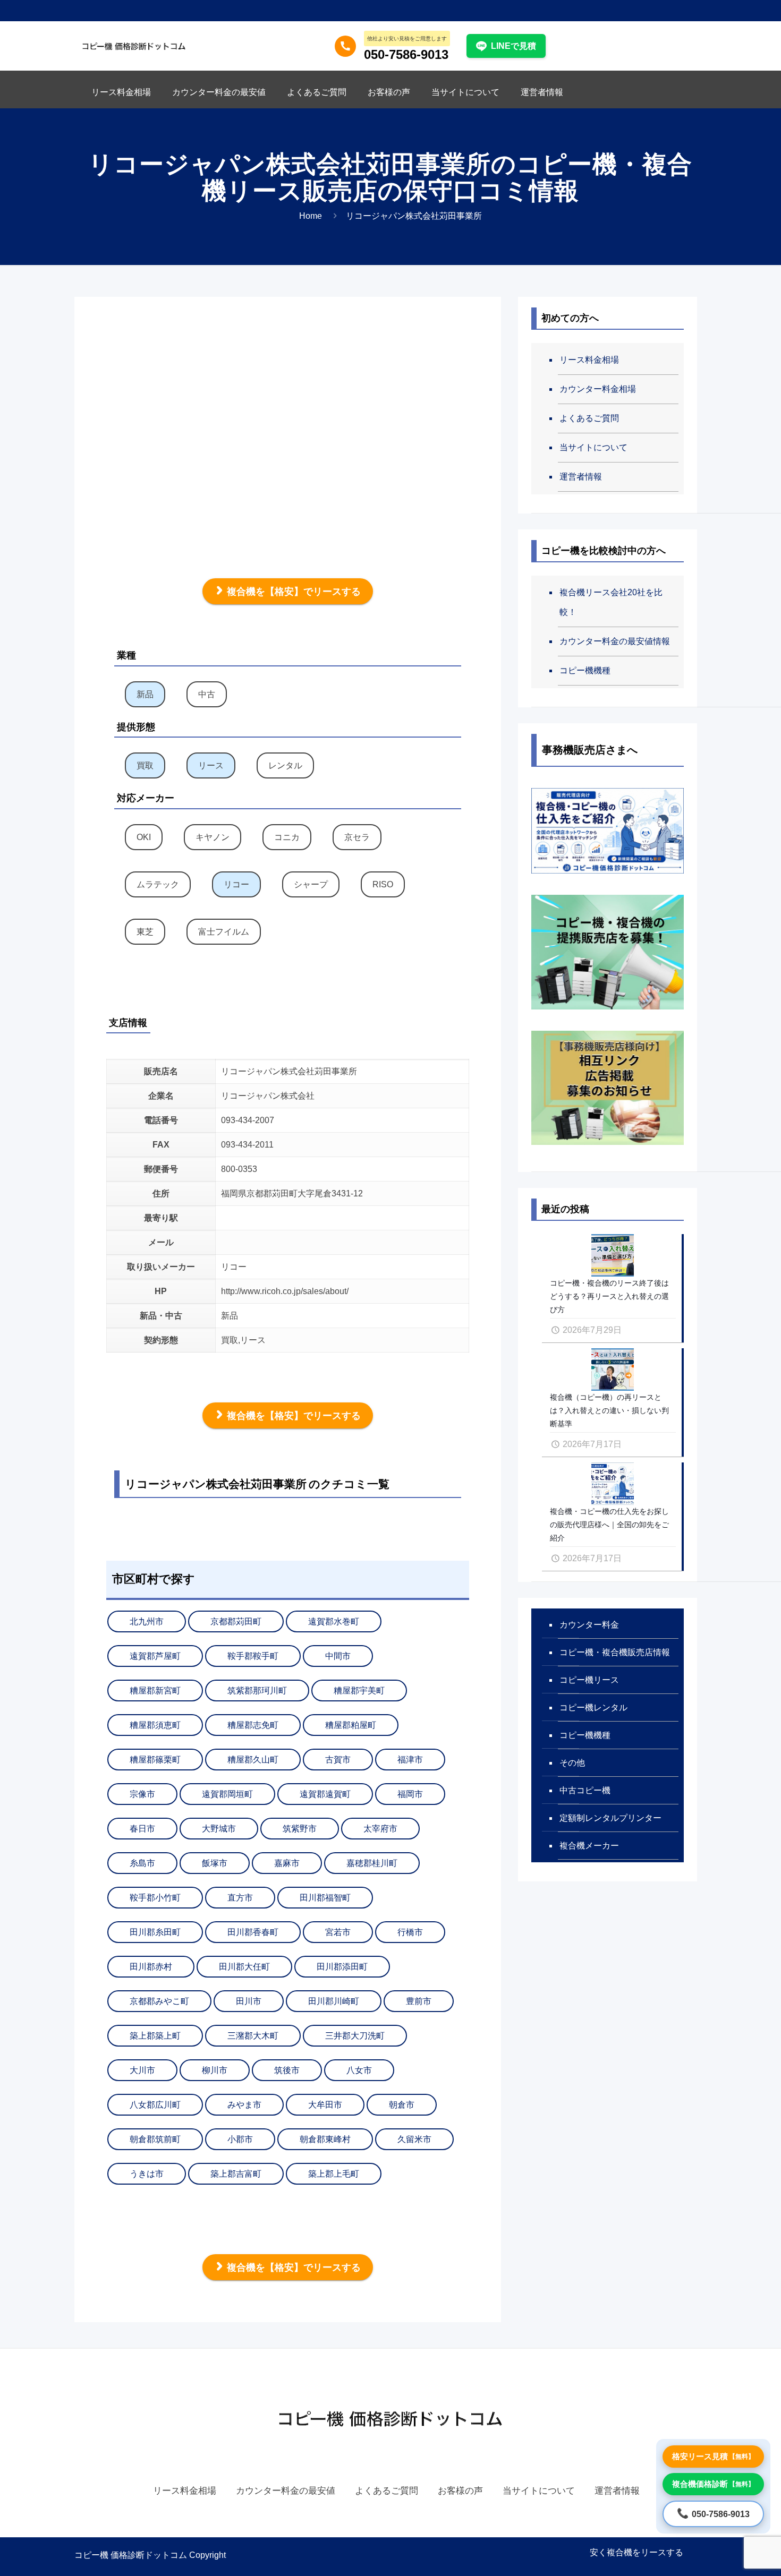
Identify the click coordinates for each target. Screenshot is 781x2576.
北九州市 (147, 1621)
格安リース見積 (713, 2456)
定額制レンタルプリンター (610, 1818)
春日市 (142, 1829)
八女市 (359, 2070)
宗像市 (142, 1794)
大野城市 (219, 1829)
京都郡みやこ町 (159, 2001)
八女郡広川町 (155, 2105)
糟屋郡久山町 (253, 1760)
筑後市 (287, 2070)
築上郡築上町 (155, 2036)
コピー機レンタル (593, 1708)
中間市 (338, 1656)
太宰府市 (380, 1829)
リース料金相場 (589, 360)
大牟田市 (325, 2105)
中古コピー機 (585, 1790)
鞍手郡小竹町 (155, 1898)
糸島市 (142, 1863)
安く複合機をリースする (636, 2552)
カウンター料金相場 (598, 389)
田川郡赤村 (151, 1967)
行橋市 (410, 1932)
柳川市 (215, 2070)
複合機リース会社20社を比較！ (611, 602)
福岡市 (410, 1794)
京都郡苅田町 (236, 1621)
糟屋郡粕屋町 (351, 1725)
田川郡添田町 (342, 1967)
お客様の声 (460, 2491)
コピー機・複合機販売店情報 (615, 1652)
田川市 (249, 2001)
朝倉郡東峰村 (325, 2139)
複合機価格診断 (713, 2484)
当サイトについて (593, 447)
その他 (572, 1763)
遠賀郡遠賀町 (325, 1794)
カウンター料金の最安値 (286, 2491)
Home (311, 216)
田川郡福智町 (325, 1898)
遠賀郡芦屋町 (155, 1656)
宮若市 (338, 1932)
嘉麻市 (287, 1863)
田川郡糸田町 (155, 1932)
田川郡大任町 (244, 1967)
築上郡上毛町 (334, 2174)
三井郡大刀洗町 (355, 2036)
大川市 (142, 2070)
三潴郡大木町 (253, 2036)
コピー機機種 (585, 670)
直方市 (240, 1898)
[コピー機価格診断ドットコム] (134, 45)
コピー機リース (589, 1680)
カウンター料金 (589, 1625)
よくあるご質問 (589, 418)
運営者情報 (581, 477)
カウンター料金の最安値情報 (615, 641)
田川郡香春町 (253, 1932)
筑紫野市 (300, 1829)
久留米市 (414, 2139)
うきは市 (147, 2174)
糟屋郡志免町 (253, 1725)
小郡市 (240, 2139)
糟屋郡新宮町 (155, 1691)
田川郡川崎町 (334, 2001)
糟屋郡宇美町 (359, 1691)
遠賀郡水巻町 (334, 1621)
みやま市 (244, 2105)
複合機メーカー (589, 1846)
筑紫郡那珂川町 (257, 1691)
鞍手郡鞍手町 (253, 1656)
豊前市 (419, 2001)
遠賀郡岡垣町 (227, 1794)
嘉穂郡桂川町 (372, 1863)
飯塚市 (215, 1863)
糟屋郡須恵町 (155, 1725)
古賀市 (338, 1760)
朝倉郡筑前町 (155, 2139)
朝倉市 (402, 2105)
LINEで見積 (513, 46)
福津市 (410, 1760)
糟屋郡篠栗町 (155, 1760)
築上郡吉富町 (236, 2174)
